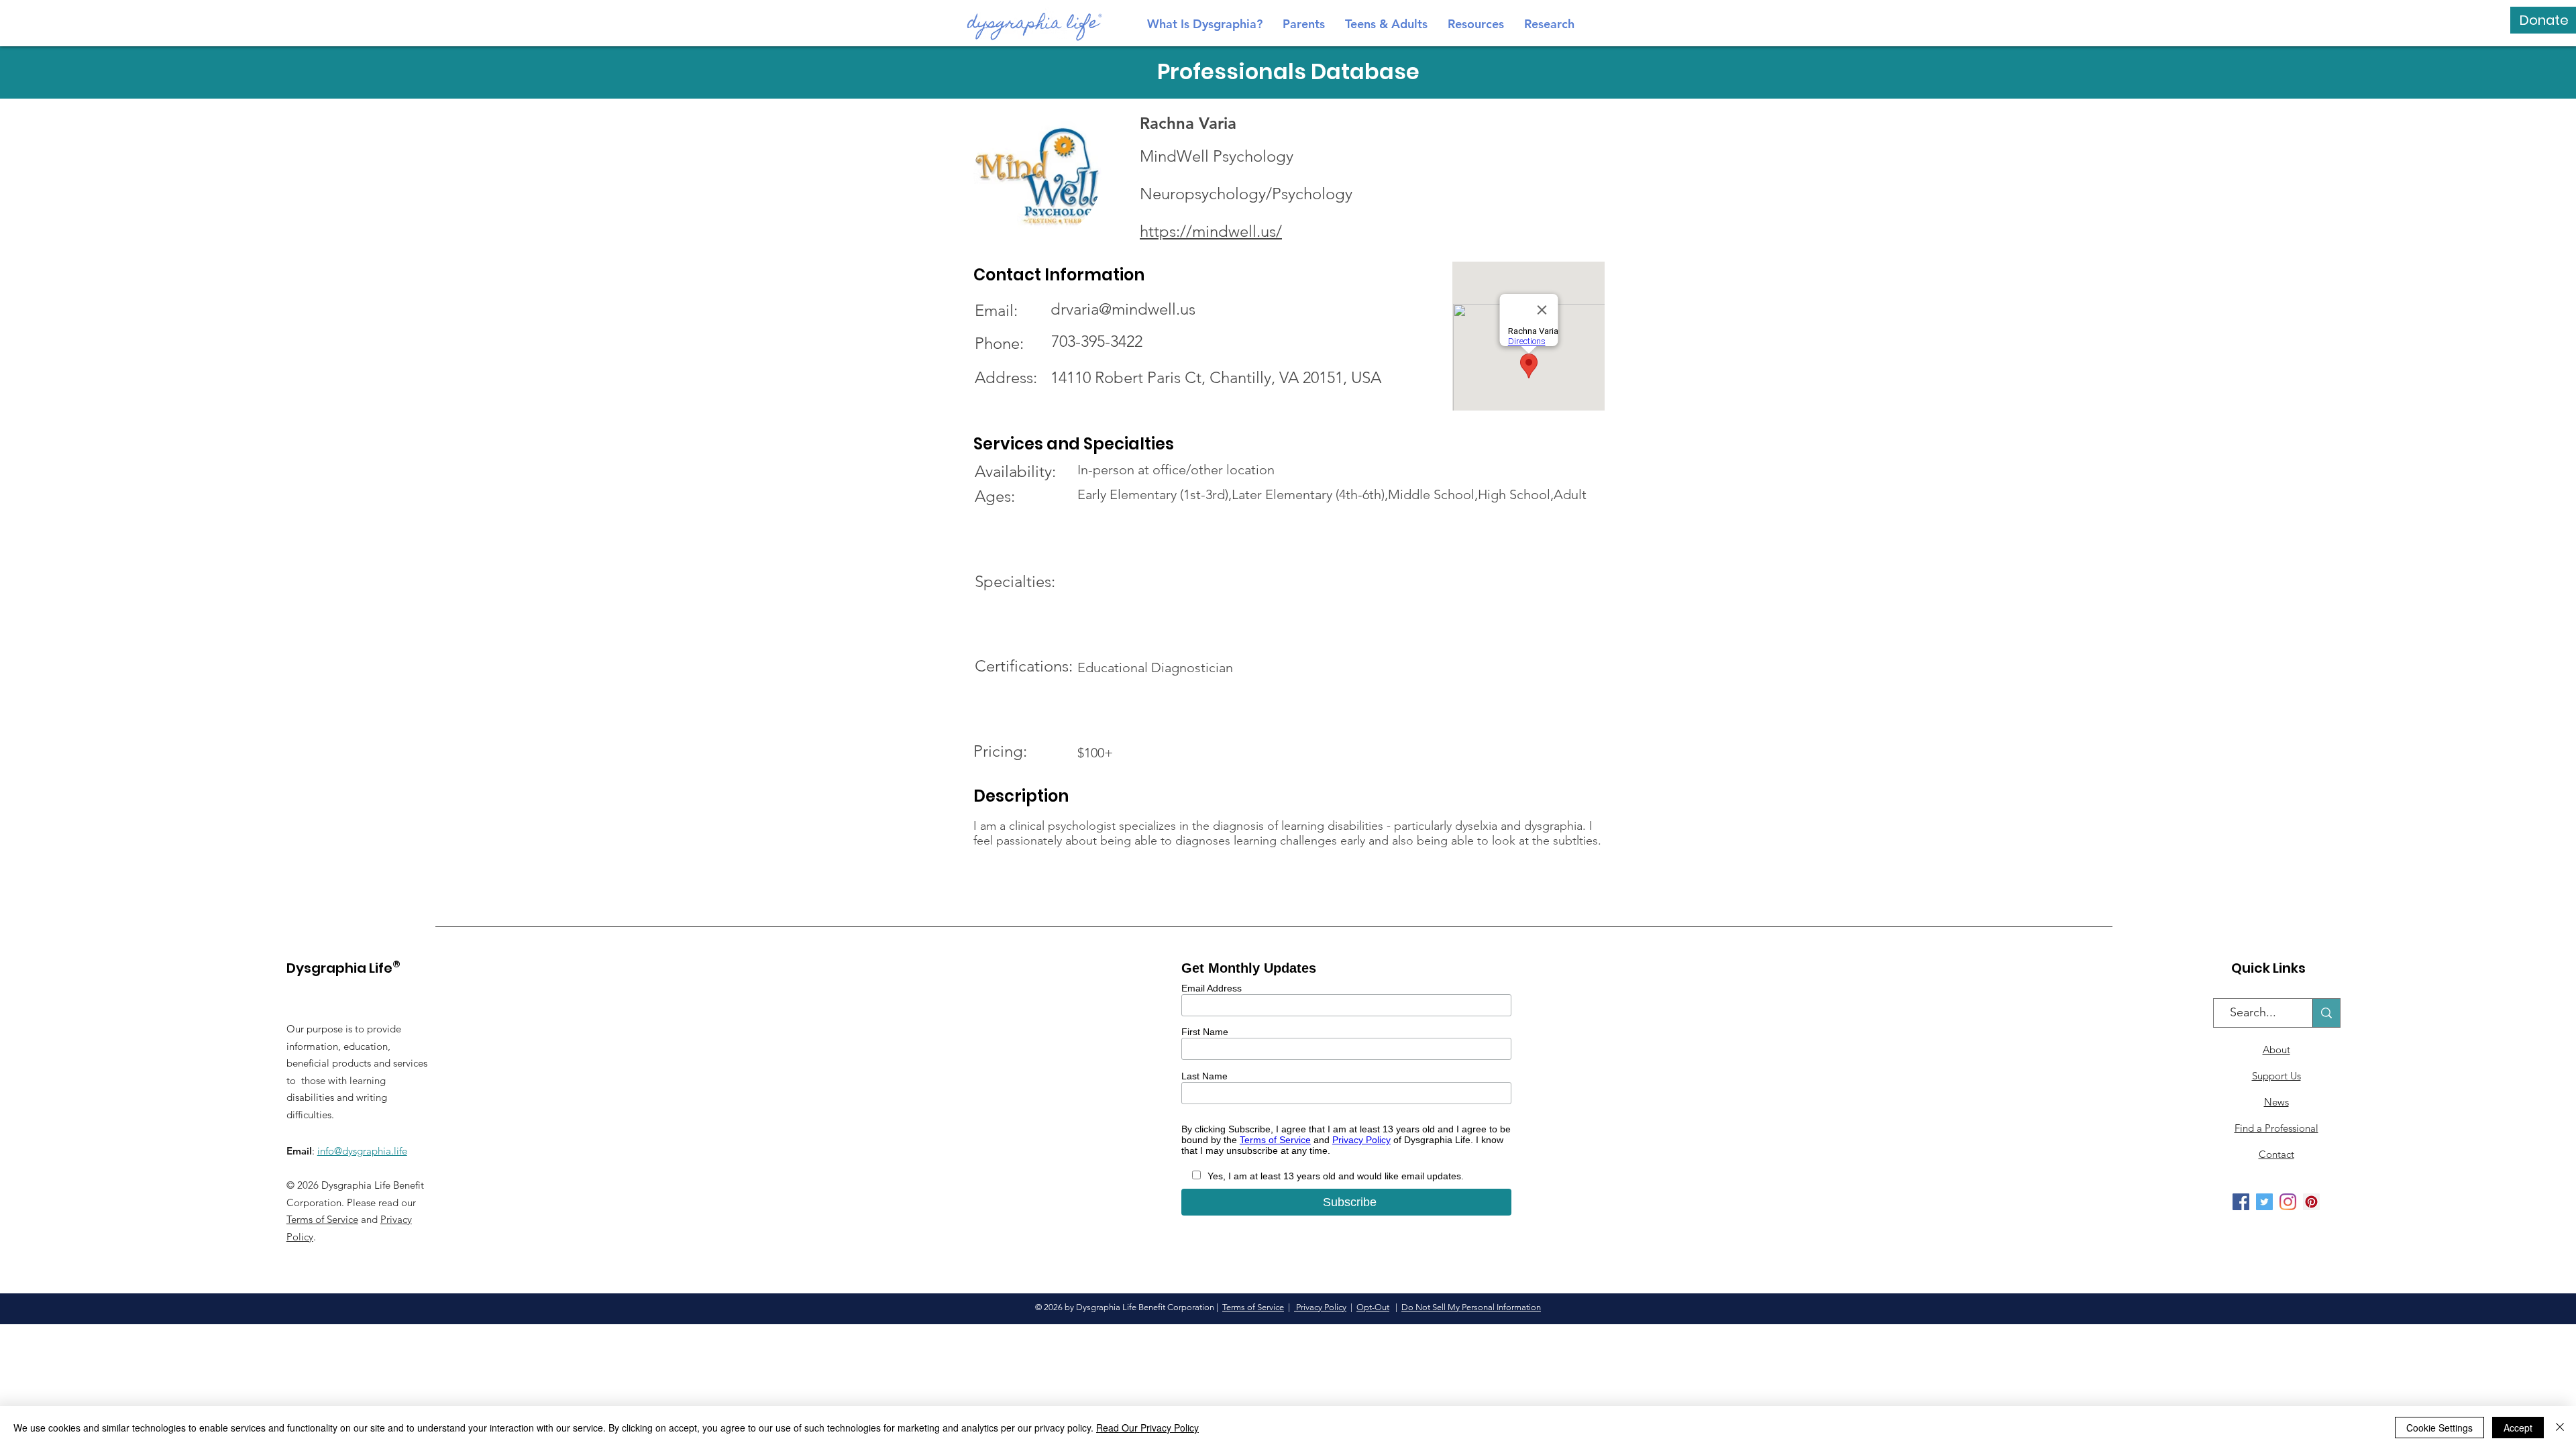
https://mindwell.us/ (1211, 231)
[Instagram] (2288, 1202)
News (2276, 1102)
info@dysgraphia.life (362, 1151)
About (2276, 1050)
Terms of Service (322, 1219)
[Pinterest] (2311, 1202)
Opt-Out (1373, 1307)
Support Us (2276, 1076)
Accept (2518, 1428)
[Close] (2560, 1428)
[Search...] (2326, 1013)
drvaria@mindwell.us (1123, 309)
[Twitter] (2264, 1202)
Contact (2276, 1154)
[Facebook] (2241, 1202)
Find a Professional (2276, 1128)
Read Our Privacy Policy (1147, 1428)
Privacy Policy (1320, 1307)
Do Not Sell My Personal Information (1471, 1307)
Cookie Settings (2439, 1428)
